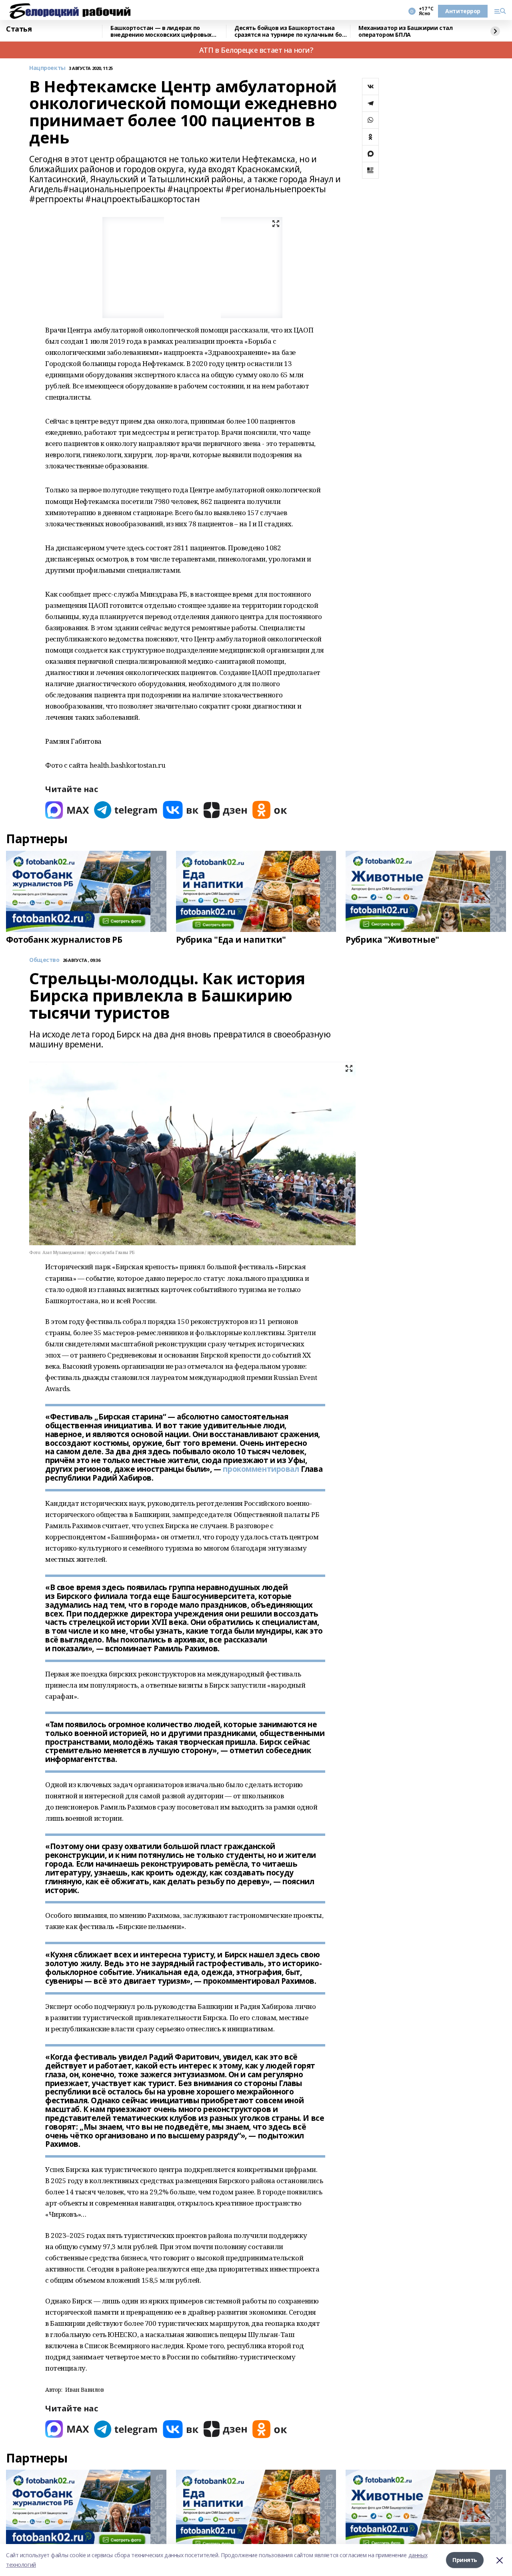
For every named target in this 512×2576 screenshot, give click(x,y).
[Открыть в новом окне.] (67, 810)
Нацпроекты (47, 68)
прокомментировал (261, 1469)
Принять (465, 2560)
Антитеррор (463, 11)
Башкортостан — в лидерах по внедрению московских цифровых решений (161, 31)
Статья (19, 29)
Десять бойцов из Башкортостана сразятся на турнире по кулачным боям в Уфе (292, 31)
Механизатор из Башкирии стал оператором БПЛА (405, 31)
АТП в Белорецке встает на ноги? (256, 50)
